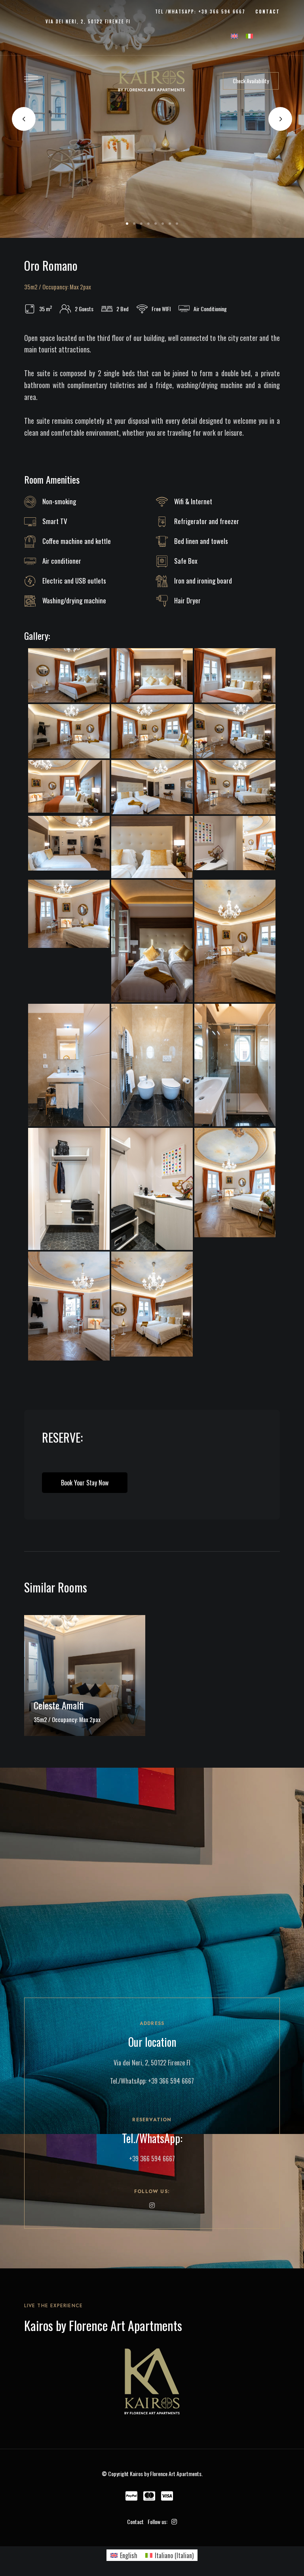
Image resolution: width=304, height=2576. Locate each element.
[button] (251, 81)
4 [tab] (148, 224)
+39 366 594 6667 (171, 2081)
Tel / (161, 11)
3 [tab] (141, 224)
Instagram (152, 2205)
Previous (24, 119)
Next (280, 119)
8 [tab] (177, 224)
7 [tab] (170, 224)
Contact (135, 2521)
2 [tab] (134, 224)
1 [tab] (127, 224)
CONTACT (268, 11)
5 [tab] (156, 224)
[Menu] (31, 79)
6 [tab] (163, 224)
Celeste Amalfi (59, 1705)
